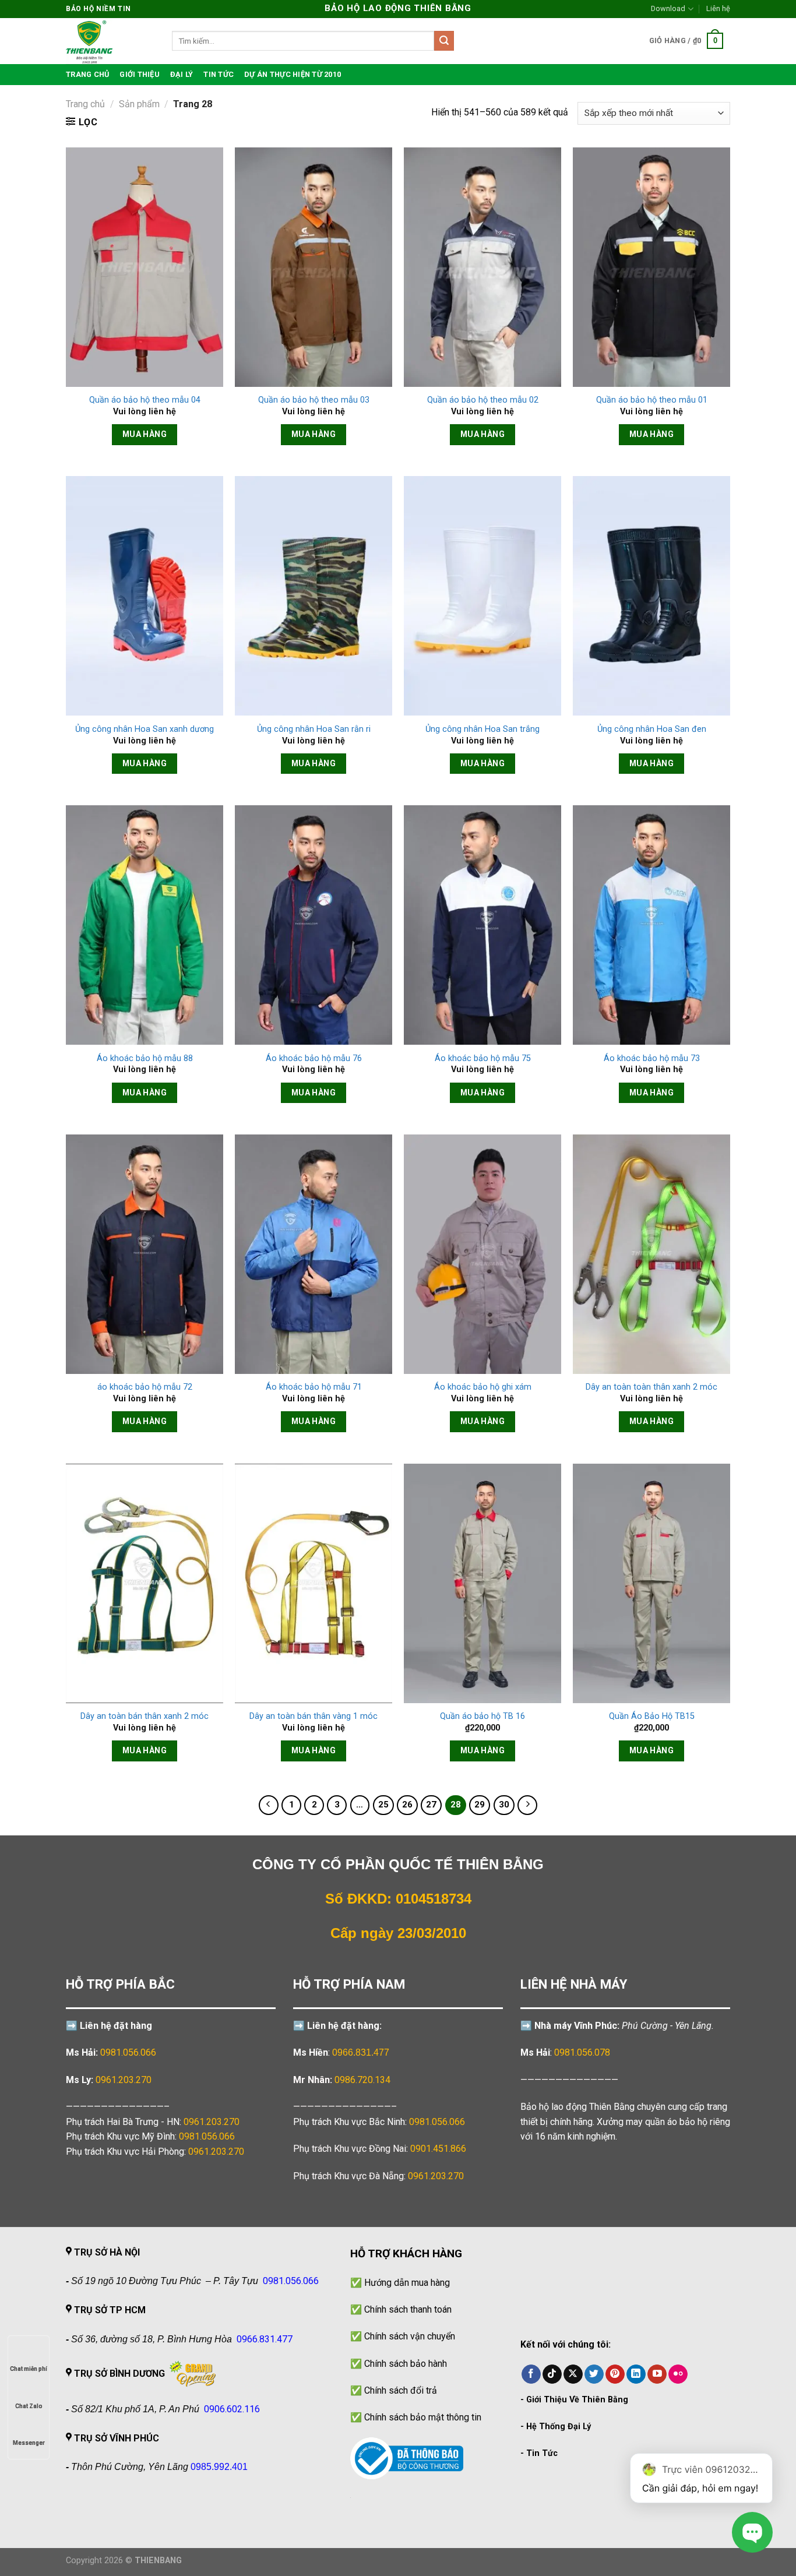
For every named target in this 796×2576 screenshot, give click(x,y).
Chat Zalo (29, 2406)
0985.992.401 (219, 2467)
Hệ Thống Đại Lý (559, 2427)
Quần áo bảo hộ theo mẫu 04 (145, 400)
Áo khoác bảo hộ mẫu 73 (652, 1058)
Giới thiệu (140, 74)
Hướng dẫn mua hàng (407, 2283)
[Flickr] (678, 2374)
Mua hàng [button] (145, 434)
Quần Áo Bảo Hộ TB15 (652, 1716)
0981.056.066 (128, 2052)
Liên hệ (718, 8)
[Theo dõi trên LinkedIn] (636, 2374)
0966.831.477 (361, 2052)
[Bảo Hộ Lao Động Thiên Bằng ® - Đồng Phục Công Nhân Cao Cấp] (110, 41)
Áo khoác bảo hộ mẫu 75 (483, 1058)
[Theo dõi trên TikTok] (552, 2374)
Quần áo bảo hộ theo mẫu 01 (652, 400)
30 (504, 1805)
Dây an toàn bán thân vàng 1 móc (314, 1716)
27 (431, 1805)
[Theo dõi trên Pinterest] (615, 2374)
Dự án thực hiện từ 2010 (293, 74)
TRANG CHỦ (87, 74)
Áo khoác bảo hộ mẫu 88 (145, 1058)
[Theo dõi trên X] (573, 2374)
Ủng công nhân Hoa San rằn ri (314, 729)
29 (480, 1805)
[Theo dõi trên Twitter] (594, 2374)
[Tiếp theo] (527, 1805)
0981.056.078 (582, 2052)
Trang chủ (85, 104)
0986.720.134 (362, 2080)
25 (383, 1805)
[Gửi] (444, 41)
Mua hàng (145, 1093)
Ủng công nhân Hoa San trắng (482, 729)
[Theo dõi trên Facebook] (531, 2374)
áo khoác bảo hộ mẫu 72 (145, 1387)
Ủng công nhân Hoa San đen (652, 729)
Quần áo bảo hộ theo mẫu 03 (314, 400)
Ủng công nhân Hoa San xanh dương (145, 729)
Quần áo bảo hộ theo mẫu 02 (483, 400)
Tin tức (219, 74)
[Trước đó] (269, 1805)
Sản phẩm (139, 104)
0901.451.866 (438, 2149)
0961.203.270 (212, 2122)
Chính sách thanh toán (408, 2309)
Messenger (29, 2443)
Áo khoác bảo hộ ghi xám (483, 1387)
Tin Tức (542, 2453)
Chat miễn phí (29, 2369)
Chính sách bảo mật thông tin (423, 2417)
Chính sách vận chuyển (410, 2336)
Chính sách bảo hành (406, 2364)
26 (407, 1805)
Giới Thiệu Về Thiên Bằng (577, 2400)
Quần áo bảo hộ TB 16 (482, 1716)
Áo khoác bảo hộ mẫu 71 (314, 1387)
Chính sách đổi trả (401, 2390)
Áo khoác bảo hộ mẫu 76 (314, 1058)
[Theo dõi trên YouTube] (657, 2374)
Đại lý (182, 74)
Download (668, 8)
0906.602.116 (232, 2409)
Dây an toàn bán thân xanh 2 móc (145, 1716)
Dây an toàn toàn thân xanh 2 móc (651, 1387)
